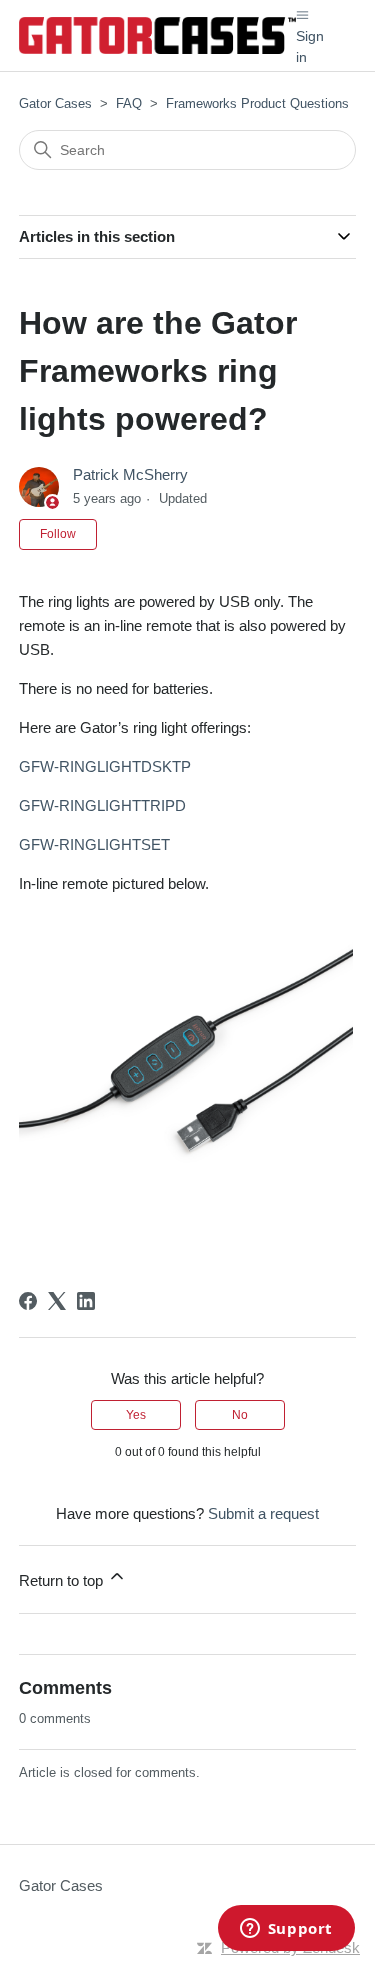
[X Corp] (57, 1301)
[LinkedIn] (86, 1301)
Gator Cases (55, 103)
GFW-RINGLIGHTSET (94, 844)
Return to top (63, 1580)
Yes (136, 1415)
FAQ (129, 103)
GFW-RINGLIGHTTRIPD (102, 805)
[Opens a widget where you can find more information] (286, 1930)
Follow (58, 534)
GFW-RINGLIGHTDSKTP (105, 766)
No (240, 1415)
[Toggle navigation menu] (302, 13)
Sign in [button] (310, 46)
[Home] (157, 35)
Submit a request (263, 1513)
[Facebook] (28, 1301)
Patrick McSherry (130, 474)
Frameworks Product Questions (257, 103)
